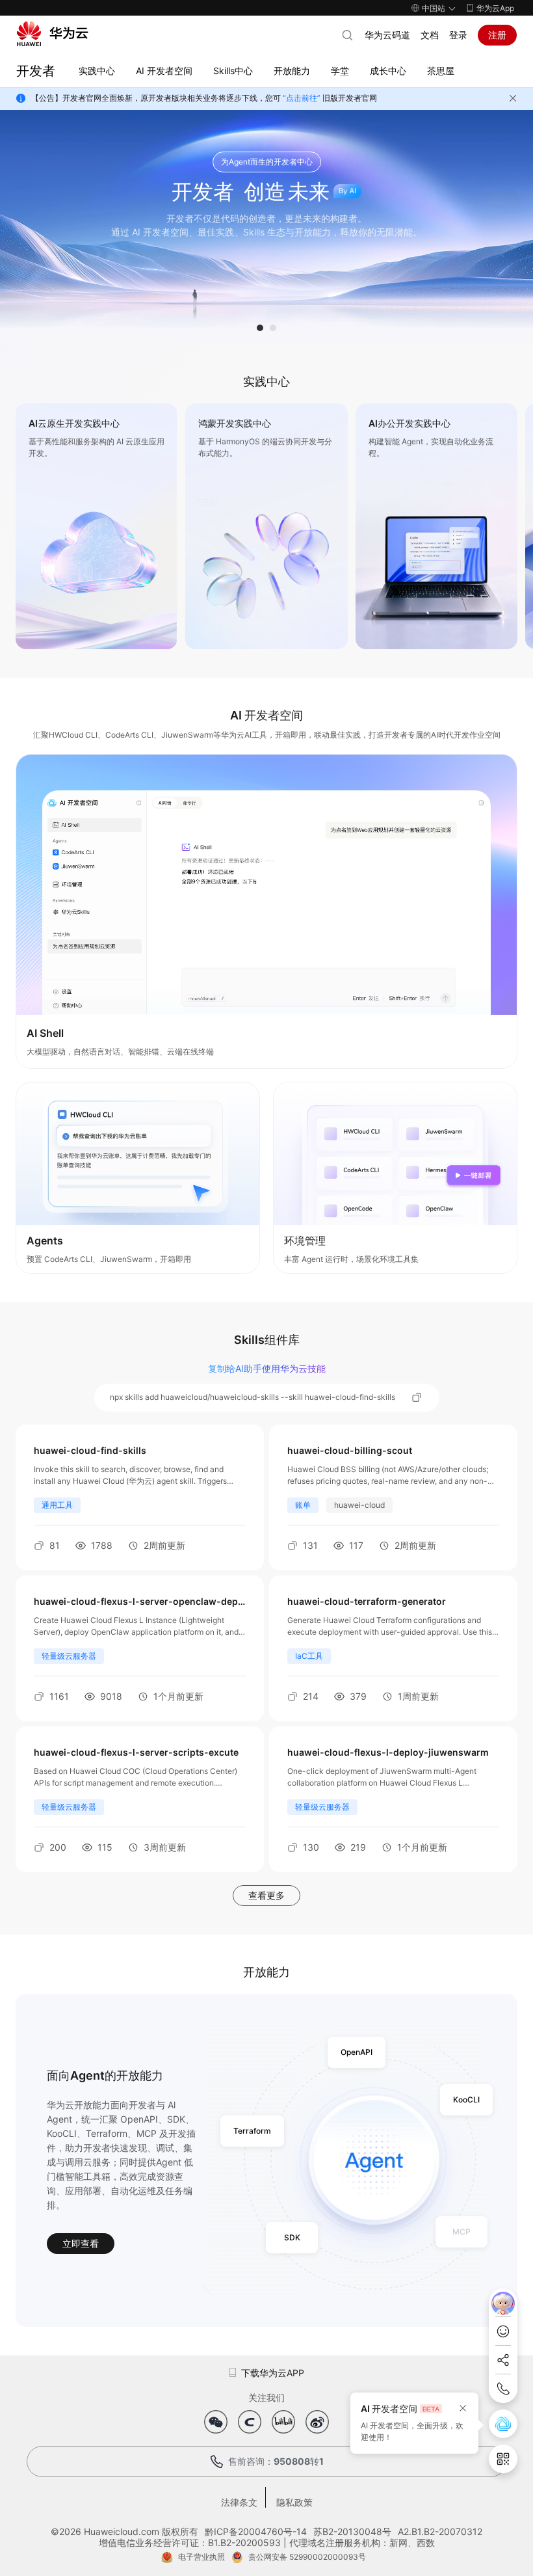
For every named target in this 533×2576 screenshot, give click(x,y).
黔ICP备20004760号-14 (256, 2531)
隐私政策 (294, 2502)
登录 (458, 35)
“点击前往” (302, 98)
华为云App (495, 8)
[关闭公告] (513, 98)
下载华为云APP (273, 2373)
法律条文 (239, 2502)
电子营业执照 (201, 2557)
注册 (497, 35)
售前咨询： (276, 2461)
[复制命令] (417, 1397)
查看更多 (266, 1895)
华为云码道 (387, 35)
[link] (97, 526)
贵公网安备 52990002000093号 (307, 2557)
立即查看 (81, 2243)
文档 (430, 35)
